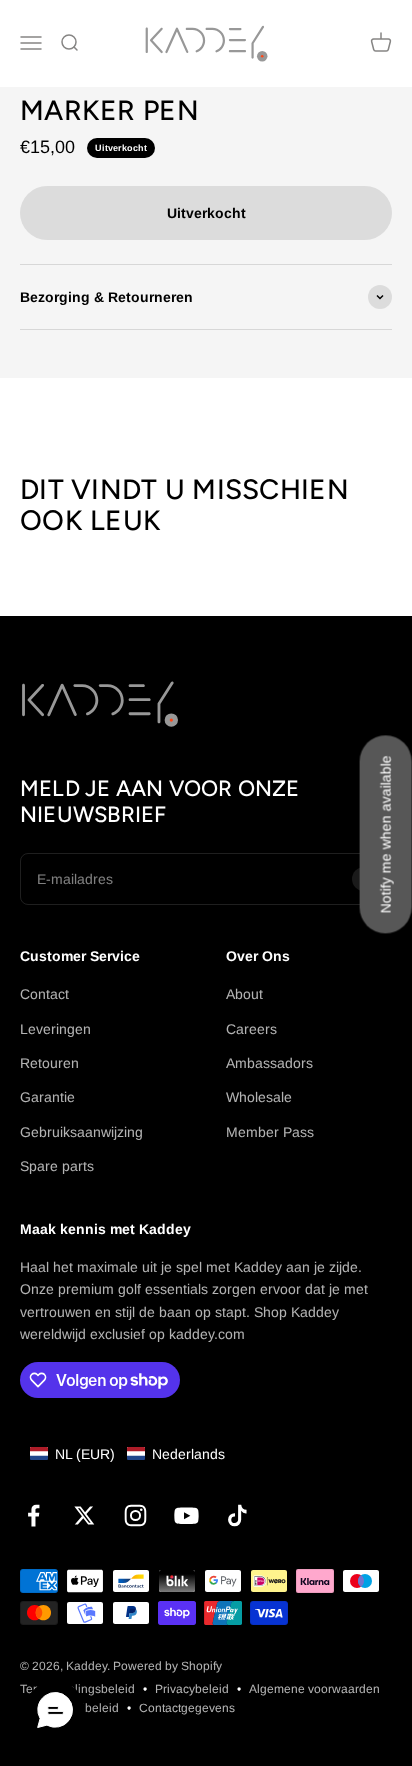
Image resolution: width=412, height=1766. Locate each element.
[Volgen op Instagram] (135, 1515)
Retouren (49, 1063)
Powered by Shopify (167, 1666)
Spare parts (57, 1166)
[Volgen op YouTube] (186, 1515)
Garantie (47, 1097)
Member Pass (270, 1132)
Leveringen (55, 1029)
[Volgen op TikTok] (237, 1515)
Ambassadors (269, 1063)
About (244, 994)
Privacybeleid (192, 1689)
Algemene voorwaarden (314, 1689)
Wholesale (259, 1097)
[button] (127, 1454)
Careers (251, 1029)
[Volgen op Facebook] (33, 1515)
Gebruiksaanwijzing (81, 1132)
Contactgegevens (187, 1708)
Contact (44, 994)
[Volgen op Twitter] (84, 1515)
